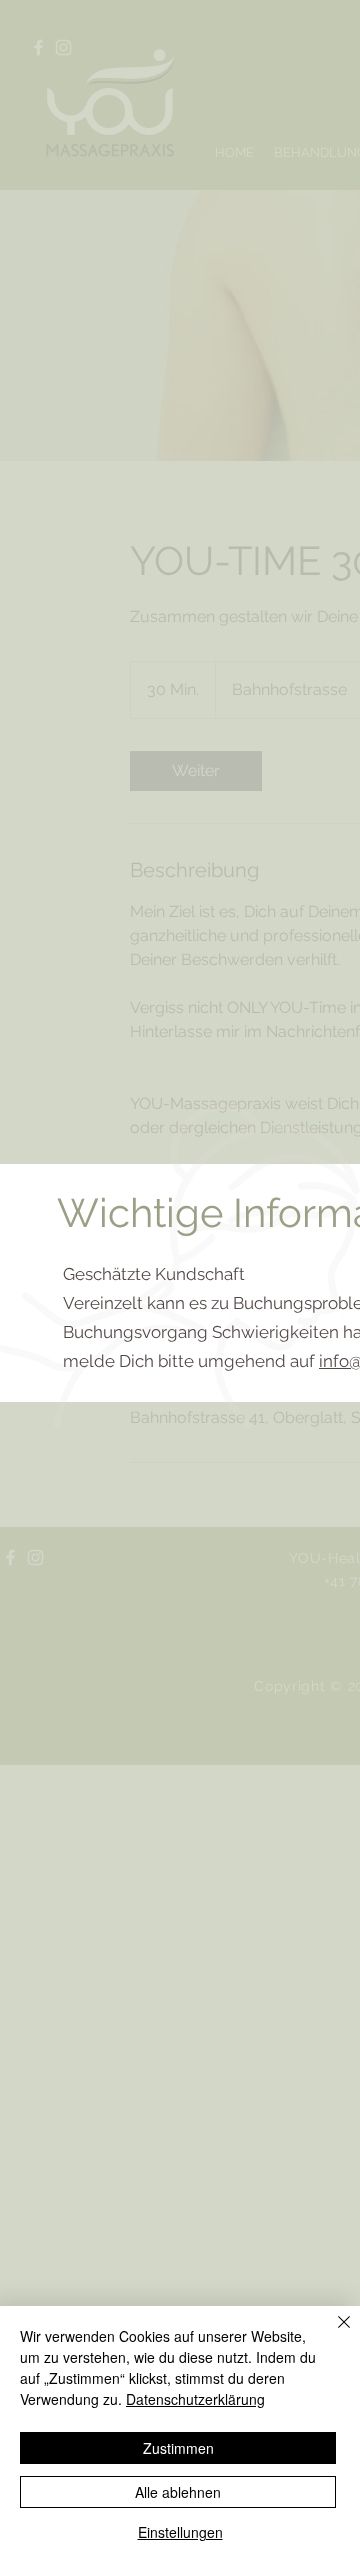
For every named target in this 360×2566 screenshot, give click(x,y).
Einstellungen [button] (180, 2532)
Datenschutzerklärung (195, 2399)
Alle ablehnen (178, 2492)
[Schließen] (332, 2334)
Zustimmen (178, 2448)
